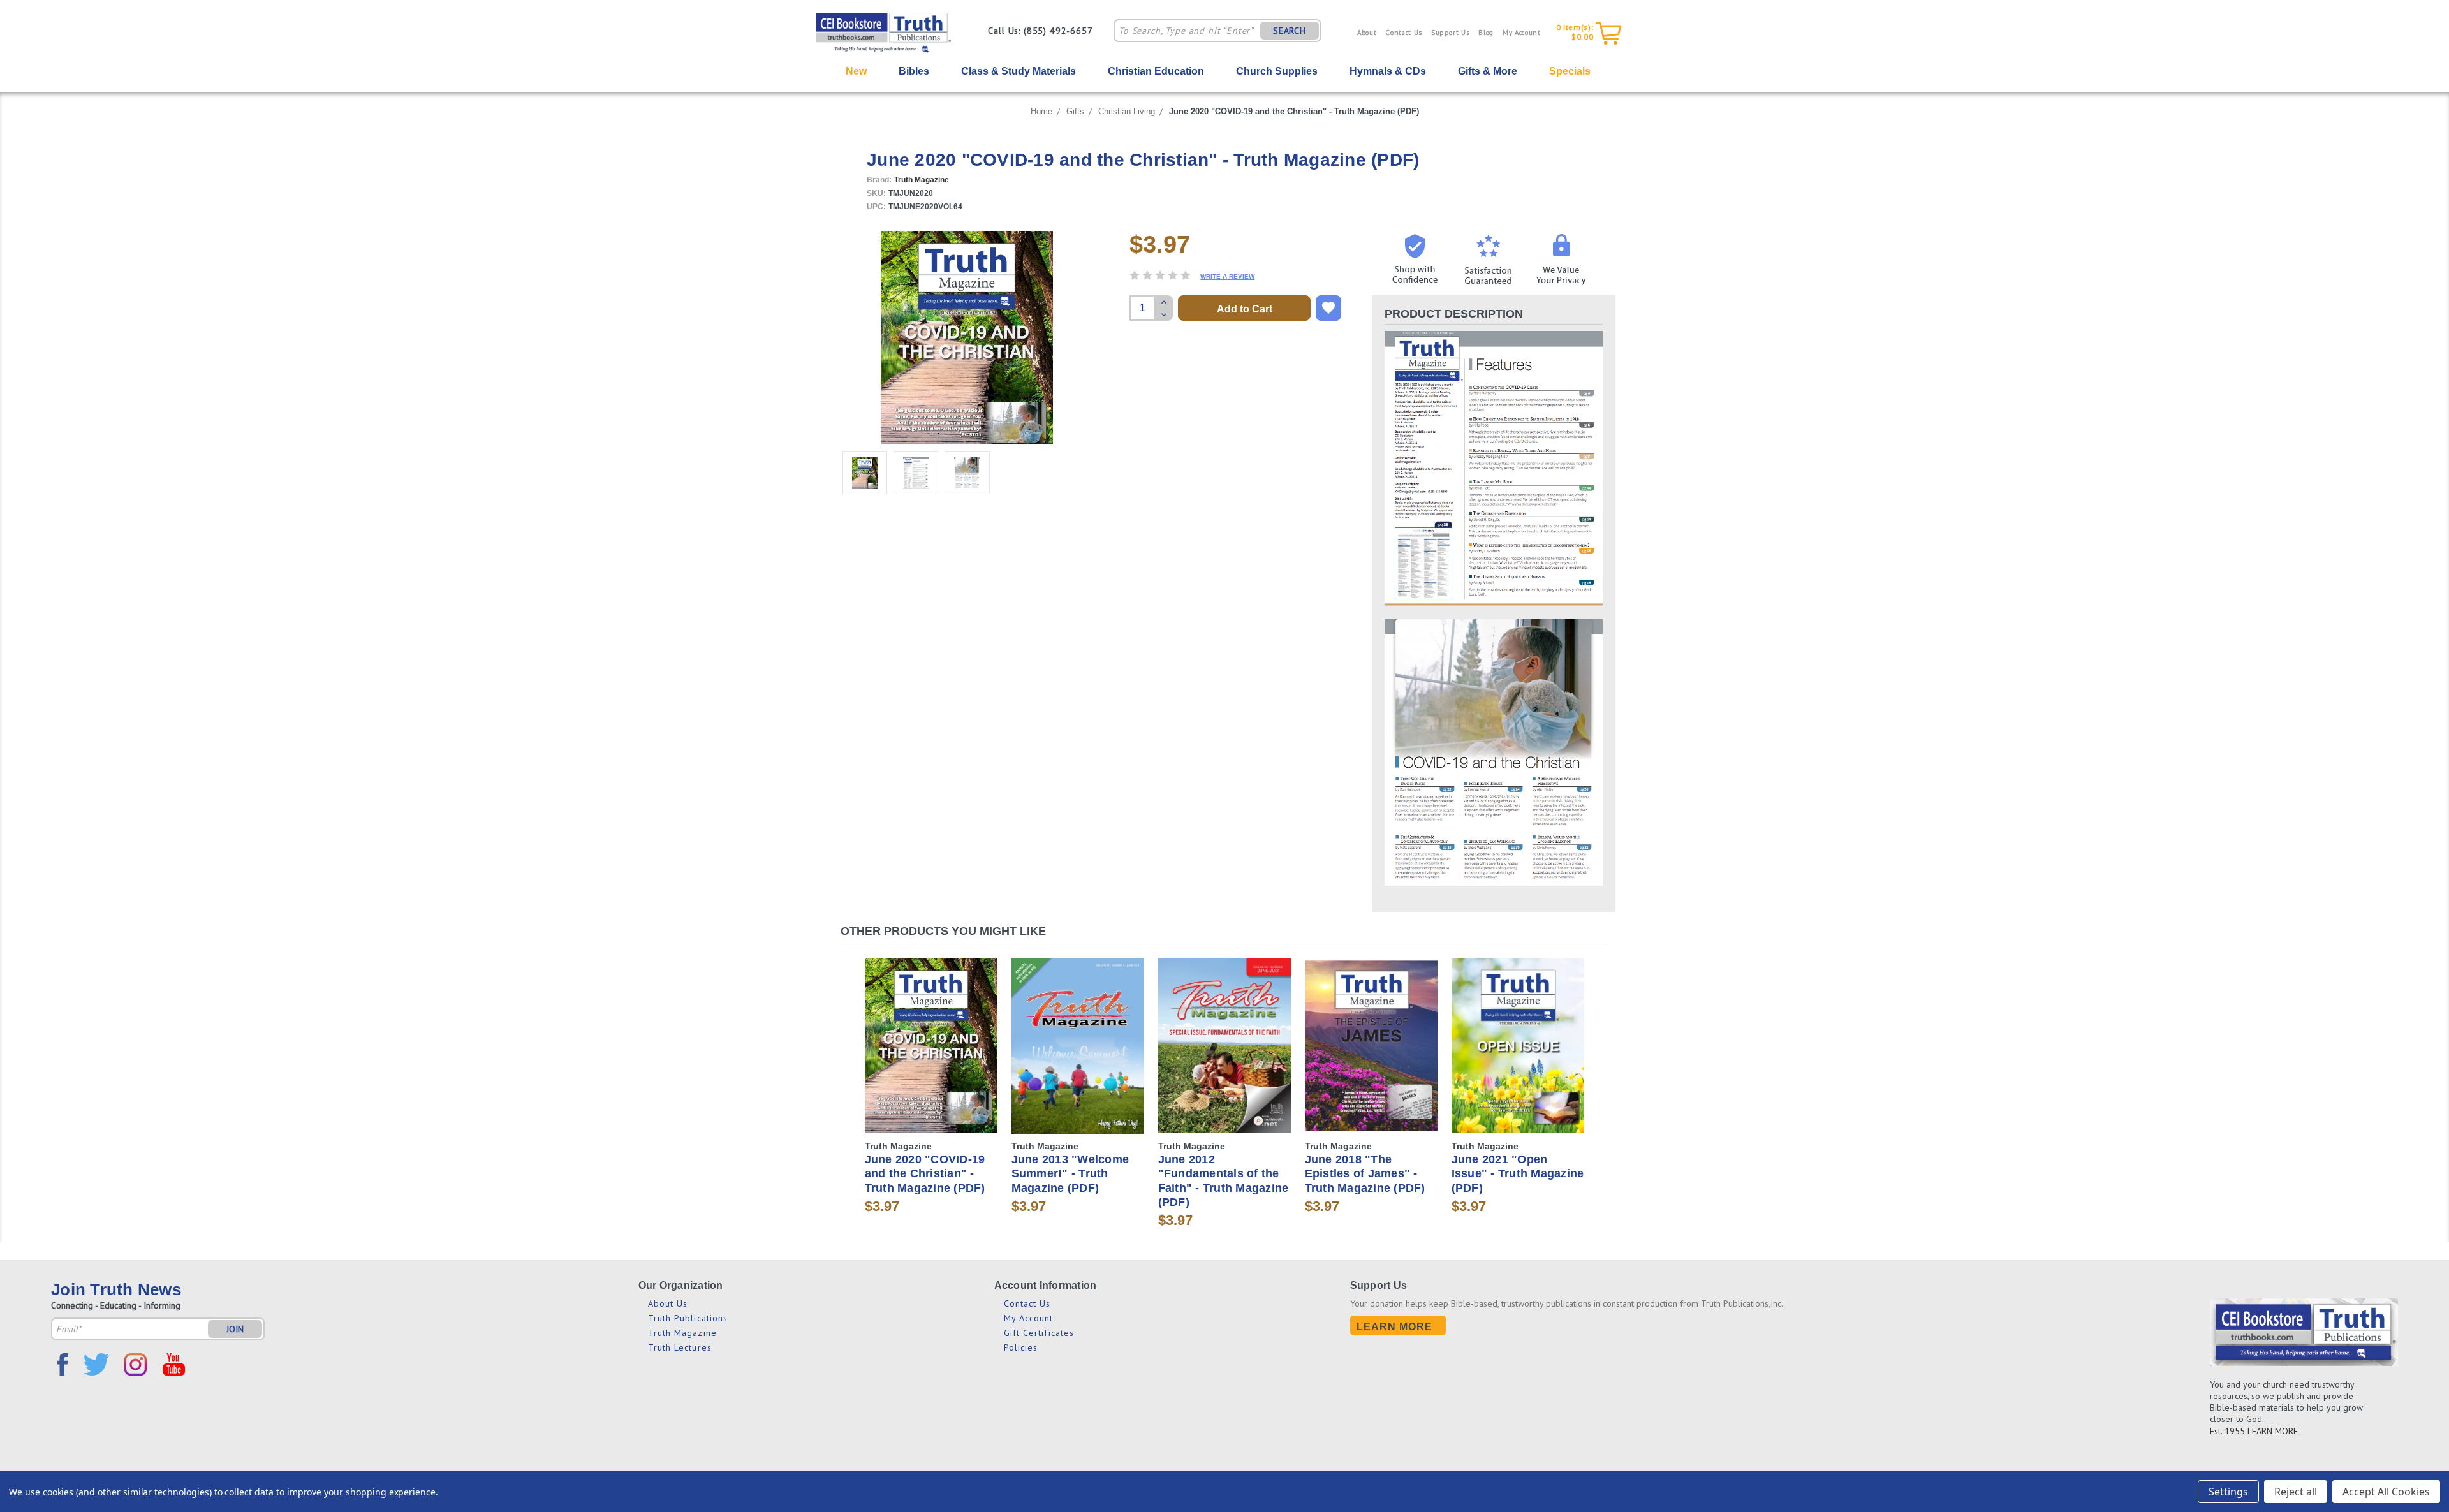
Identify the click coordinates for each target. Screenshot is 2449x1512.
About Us (668, 1303)
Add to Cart (931, 1056)
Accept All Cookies (2386, 1492)
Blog (1486, 33)
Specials (1570, 71)
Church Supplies (1277, 71)
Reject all (2296, 1492)
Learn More (1395, 1327)
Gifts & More (1488, 71)
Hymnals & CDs (1388, 71)
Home (1041, 111)
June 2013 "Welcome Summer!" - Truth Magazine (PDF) (1070, 1174)
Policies (1021, 1347)
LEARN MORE (2273, 1431)
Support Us (1451, 33)
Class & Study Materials (1019, 71)
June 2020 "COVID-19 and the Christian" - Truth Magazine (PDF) (1294, 111)
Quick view (931, 1034)
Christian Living (1127, 111)
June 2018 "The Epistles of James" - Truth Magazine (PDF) (1365, 1174)
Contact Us (1404, 33)
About (1367, 33)
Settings (2228, 1492)
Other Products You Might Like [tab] (943, 931)
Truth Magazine (682, 1333)
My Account (1522, 33)
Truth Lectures (680, 1347)
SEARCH (1290, 31)
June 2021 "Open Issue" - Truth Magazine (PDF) (1518, 1174)
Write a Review (1227, 276)
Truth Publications (688, 1318)
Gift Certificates (1039, 1333)
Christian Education (1156, 71)
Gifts (1075, 111)
